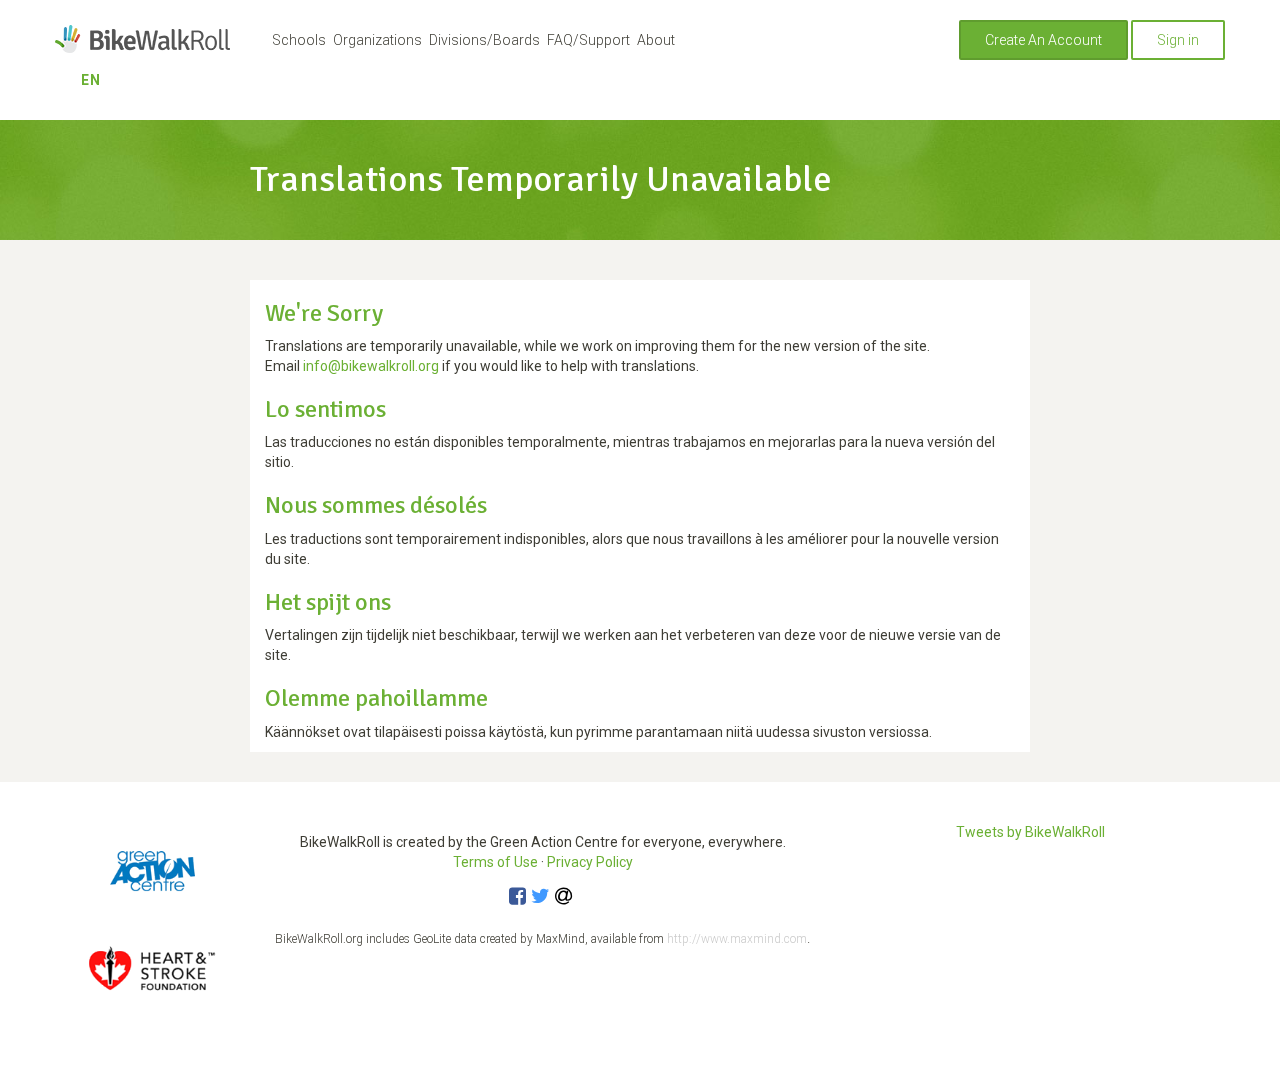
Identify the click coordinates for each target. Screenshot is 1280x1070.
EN (91, 80)
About (656, 40)
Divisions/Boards (484, 40)
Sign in (1178, 40)
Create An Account (1043, 40)
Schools (299, 40)
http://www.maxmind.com (737, 939)
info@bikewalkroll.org (371, 366)
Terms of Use (495, 862)
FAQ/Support (588, 40)
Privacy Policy (590, 862)
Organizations (377, 40)
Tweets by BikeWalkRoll (1030, 832)
